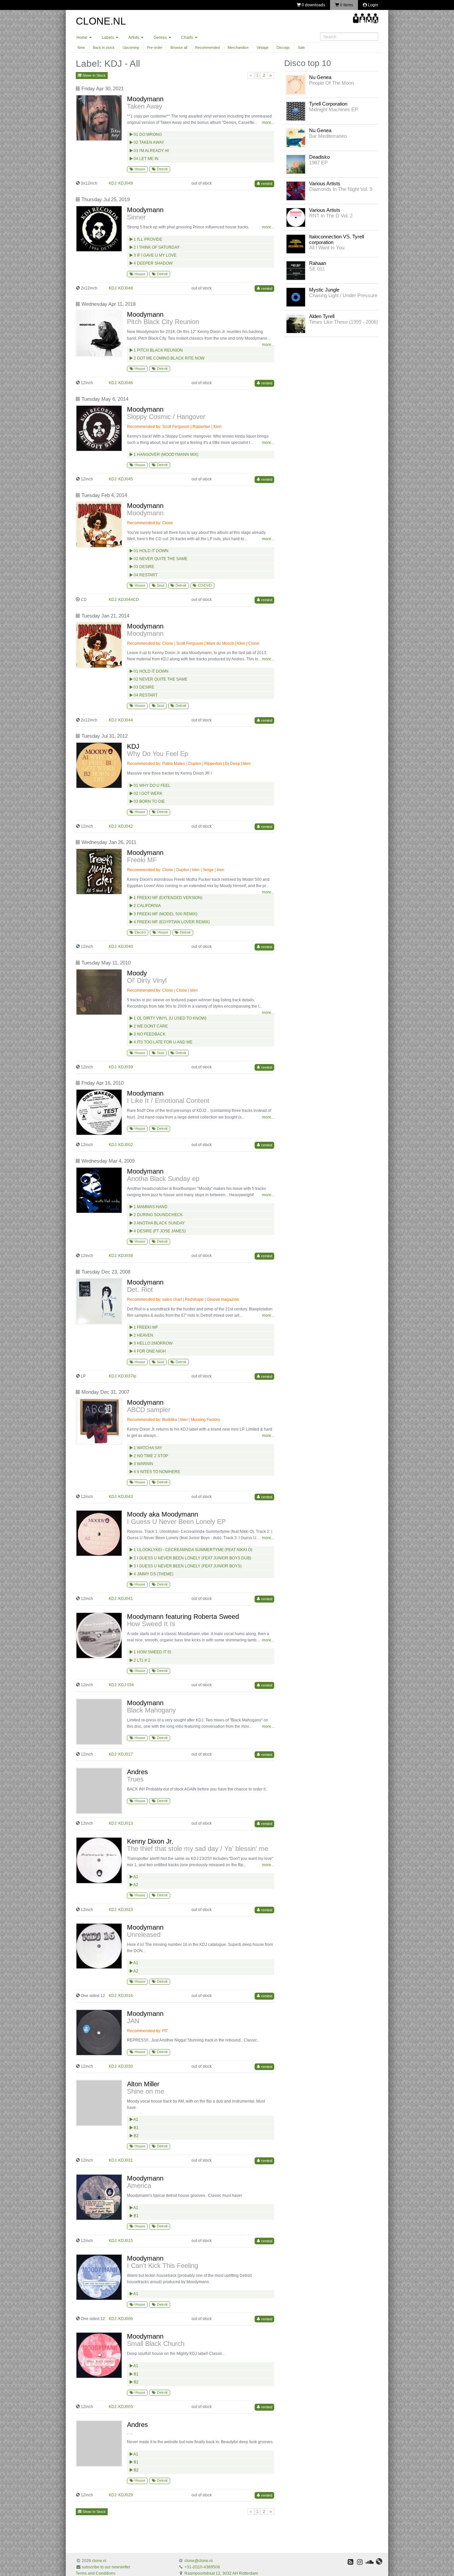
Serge (208, 870)
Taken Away (145, 106)
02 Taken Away (148, 142)
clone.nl (99, 2561)
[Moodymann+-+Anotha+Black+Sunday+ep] (101, 1190)
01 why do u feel (152, 786)
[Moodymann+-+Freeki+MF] (101, 872)
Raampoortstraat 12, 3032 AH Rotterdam (221, 2573)
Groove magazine (223, 1299)
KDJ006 (126, 2319)
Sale (301, 47)
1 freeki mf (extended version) (168, 898)
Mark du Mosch (220, 643)
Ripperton (201, 427)
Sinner (136, 217)
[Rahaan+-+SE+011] (296, 270)
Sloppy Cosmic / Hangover (166, 417)
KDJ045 (126, 479)
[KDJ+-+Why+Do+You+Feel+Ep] (101, 765)
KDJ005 (126, 2407)
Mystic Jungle (324, 290)
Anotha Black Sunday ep (163, 1179)
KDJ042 (126, 826)
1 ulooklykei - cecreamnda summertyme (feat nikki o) (192, 1550)
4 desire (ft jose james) (159, 1231)
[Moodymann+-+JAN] (101, 2033)
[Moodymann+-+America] (101, 2197)
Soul (160, 585)
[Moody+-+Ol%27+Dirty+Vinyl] (101, 992)
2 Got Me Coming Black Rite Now (169, 358)
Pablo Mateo (174, 764)
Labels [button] (108, 38)
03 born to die (149, 801)
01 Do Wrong (147, 134)
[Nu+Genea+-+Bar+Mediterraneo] (296, 137)
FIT (165, 2031)
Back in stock (104, 47)
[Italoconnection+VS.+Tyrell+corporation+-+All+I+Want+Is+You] (296, 244)
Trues (135, 1779)
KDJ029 (126, 2495)
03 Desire (143, 567)
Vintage (263, 47)
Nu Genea (320, 77)
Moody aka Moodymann (163, 1514)
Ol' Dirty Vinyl (147, 980)
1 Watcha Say (147, 1448)
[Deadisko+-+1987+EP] (296, 164)
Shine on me (146, 2091)
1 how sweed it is (152, 1652)
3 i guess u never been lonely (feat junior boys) (187, 1566)
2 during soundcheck (158, 1215)
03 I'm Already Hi (151, 151)
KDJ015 (126, 2241)
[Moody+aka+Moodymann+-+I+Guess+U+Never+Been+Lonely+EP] (101, 1533)
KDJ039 (126, 1067)
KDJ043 (126, 1497)
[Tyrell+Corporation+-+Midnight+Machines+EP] (296, 111)
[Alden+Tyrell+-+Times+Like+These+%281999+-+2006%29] (296, 323)
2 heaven (143, 1335)
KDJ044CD (129, 600)
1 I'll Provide (147, 239)
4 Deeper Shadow (153, 263)
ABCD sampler (149, 1410)
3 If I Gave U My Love (155, 255)
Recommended (207, 47)
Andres (137, 1772)
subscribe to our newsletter (106, 2567)
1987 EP (318, 163)
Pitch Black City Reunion (163, 322)
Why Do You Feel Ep (158, 754)
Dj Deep (232, 764)
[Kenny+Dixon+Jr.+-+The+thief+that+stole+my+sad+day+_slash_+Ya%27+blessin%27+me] (101, 1860)
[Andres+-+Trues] (101, 1791)
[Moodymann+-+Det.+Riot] (101, 1301)
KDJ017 (126, 1754)
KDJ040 (126, 947)
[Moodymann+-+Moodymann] (101, 525)
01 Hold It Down (151, 551)
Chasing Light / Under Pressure (343, 295)
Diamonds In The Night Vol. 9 (341, 189)
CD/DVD (204, 585)
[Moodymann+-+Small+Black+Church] (101, 2355)
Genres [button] (161, 38)
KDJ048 (126, 288)
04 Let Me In (146, 159)
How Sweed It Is (151, 1624)
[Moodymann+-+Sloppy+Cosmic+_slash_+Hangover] (101, 428)
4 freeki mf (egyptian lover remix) (171, 922)
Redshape (194, 1299)
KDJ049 (126, 183)
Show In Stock (94, 75)
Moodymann (145, 99)
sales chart (172, 1299)
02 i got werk (148, 793)
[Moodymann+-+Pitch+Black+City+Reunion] (101, 333)
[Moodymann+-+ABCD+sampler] (101, 1421)
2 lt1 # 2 (141, 1660)
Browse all (179, 47)
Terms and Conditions (96, 2573)
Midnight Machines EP (334, 109)
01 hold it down (151, 671)
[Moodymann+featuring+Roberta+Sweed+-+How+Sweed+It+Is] (101, 1635)
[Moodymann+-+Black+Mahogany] (101, 1722)
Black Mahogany (151, 1710)
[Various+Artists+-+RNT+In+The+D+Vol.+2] (296, 217)
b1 (136, 2128)
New (81, 47)
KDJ (133, 746)
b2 (136, 2136)
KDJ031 (126, 2160)
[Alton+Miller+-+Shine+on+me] (101, 2103)
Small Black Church (156, 2344)
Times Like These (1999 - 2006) (343, 322)
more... (268, 123)
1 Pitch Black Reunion (158, 350)
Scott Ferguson (176, 427)
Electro (140, 932)
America (139, 2186)
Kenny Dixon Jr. (150, 1841)
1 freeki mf (145, 1327)
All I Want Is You (327, 248)
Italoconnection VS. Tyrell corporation (337, 239)
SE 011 (317, 269)
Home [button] (82, 38)
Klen (218, 427)
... (130, 2432)
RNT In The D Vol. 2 (331, 216)
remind (266, 184)
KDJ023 (126, 1910)
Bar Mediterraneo (328, 136)
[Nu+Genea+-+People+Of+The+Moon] (296, 84)
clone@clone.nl (199, 2561)
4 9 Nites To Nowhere (156, 1472)
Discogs (283, 47)
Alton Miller (143, 2084)
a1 (135, 1877)
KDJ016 (126, 1996)
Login (373, 5)
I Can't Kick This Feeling (163, 2266)
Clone (168, 523)
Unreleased (144, 1935)
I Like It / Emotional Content (168, 1101)
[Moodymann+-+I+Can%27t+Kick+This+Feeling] (101, 2277)
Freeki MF (142, 860)
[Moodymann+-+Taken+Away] (101, 118)
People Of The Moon (332, 83)
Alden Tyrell (322, 316)
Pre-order (155, 47)
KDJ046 (126, 383)
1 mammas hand (150, 1207)
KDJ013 (126, 1823)
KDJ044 (126, 720)
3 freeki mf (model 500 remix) (165, 914)
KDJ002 (126, 1145)
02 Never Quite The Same (160, 559)
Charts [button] (188, 38)
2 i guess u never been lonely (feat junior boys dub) (192, 1558)
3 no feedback (149, 1034)
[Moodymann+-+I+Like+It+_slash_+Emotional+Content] (101, 1112)
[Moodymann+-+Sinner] (101, 229)
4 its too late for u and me (163, 1042)
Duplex (195, 764)
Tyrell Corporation (328, 104)
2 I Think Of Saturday (156, 247)
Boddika (170, 1420)
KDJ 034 (126, 1685)
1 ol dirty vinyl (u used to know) (170, 1018)
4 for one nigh (149, 1351)
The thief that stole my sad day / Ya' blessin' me (198, 1849)
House (139, 169)
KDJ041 (126, 1599)
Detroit (162, 169)
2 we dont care (150, 1026)
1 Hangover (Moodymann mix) (166, 455)
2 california (147, 906)
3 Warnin (143, 1464)
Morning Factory (205, 1420)
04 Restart (145, 575)
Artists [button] (134, 38)
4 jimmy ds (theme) (153, 1574)
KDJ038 (126, 1256)
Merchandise (238, 47)
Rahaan (318, 263)
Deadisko (319, 157)
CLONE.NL (101, 21)
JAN (133, 2021)
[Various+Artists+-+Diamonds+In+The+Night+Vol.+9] (296, 191)
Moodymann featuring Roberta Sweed (183, 1617)
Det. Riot (140, 1289)
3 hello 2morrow (153, 1343)
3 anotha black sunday (159, 1223)
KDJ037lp (127, 1376)
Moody (137, 973)
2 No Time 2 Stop (150, 1456)
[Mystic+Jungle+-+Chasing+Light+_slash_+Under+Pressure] (296, 297)
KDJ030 (126, 2066)
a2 (135, 1885)
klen (247, 764)
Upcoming (131, 47)
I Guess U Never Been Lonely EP (176, 1522)
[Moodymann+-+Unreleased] (101, 1946)
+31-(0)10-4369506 (202, 2567)
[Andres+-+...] (101, 2444)
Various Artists (325, 183)
